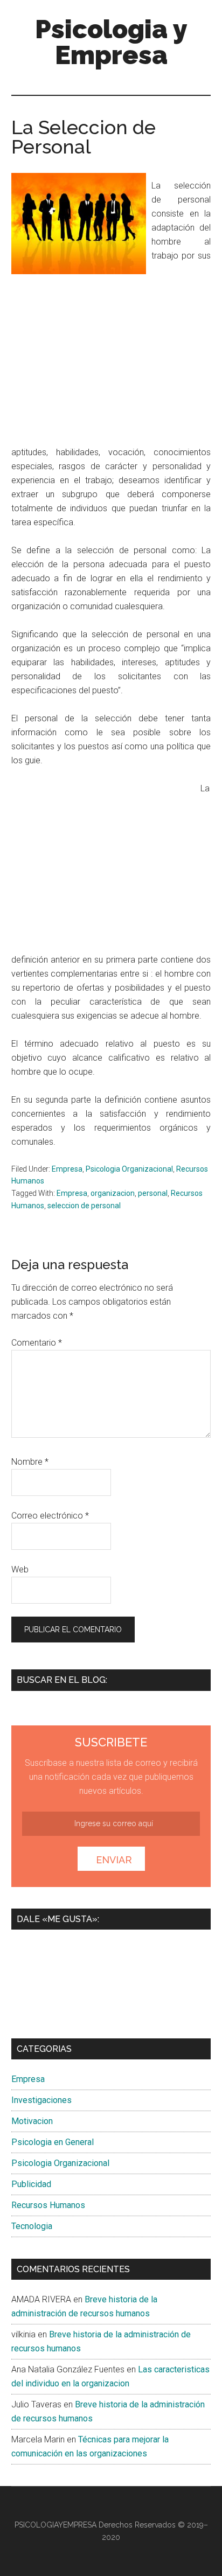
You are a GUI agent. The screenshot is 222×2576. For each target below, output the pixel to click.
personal (153, 1193)
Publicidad (31, 2184)
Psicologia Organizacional (129, 1169)
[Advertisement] (102, 358)
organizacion (113, 1193)
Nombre (30, 1462)
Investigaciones (41, 2100)
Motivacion (32, 2121)
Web (20, 1569)
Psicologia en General (53, 2142)
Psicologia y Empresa (111, 42)
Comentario (37, 1343)
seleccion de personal (84, 1206)
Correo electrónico (50, 1516)
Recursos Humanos (48, 2205)
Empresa (67, 1169)
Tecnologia (32, 2226)
